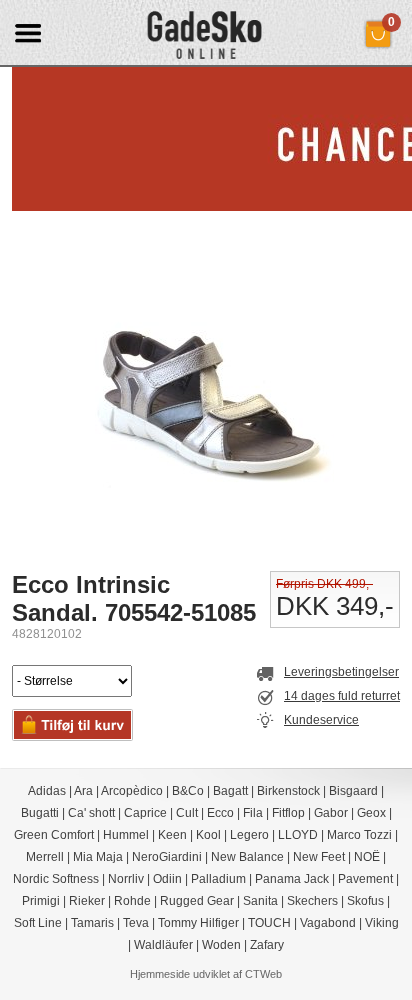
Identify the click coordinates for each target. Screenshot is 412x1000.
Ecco (220, 813)
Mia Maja (98, 857)
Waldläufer (163, 945)
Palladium (218, 879)
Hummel (126, 835)
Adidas (47, 791)
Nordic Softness (56, 879)
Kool (208, 835)
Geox (371, 813)
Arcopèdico (132, 791)
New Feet (319, 857)
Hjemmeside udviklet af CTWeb (206, 974)
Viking (382, 923)
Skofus (365, 901)
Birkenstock (288, 791)
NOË (367, 857)
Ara (83, 791)
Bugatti (40, 813)
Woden (221, 945)
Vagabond (328, 923)
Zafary (267, 945)
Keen (172, 835)
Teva (136, 923)
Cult (187, 813)
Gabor (331, 813)
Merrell (45, 857)
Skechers (312, 901)
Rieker (87, 901)
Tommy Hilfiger (198, 923)
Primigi (41, 901)
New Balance (247, 857)
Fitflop (288, 813)
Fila (253, 813)
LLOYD (298, 835)
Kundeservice (321, 720)
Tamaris (92, 923)
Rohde (132, 901)
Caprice (145, 813)
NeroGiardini (167, 857)
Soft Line (38, 923)
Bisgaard (353, 791)
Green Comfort (54, 835)
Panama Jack (292, 879)
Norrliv (126, 879)
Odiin (167, 879)
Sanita (260, 901)
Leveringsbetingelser (341, 672)
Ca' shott (91, 813)
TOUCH (269, 923)
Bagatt (230, 791)
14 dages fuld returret (342, 696)
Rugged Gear (197, 901)
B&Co (188, 791)
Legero (249, 835)
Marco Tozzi (359, 835)
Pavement (365, 879)
